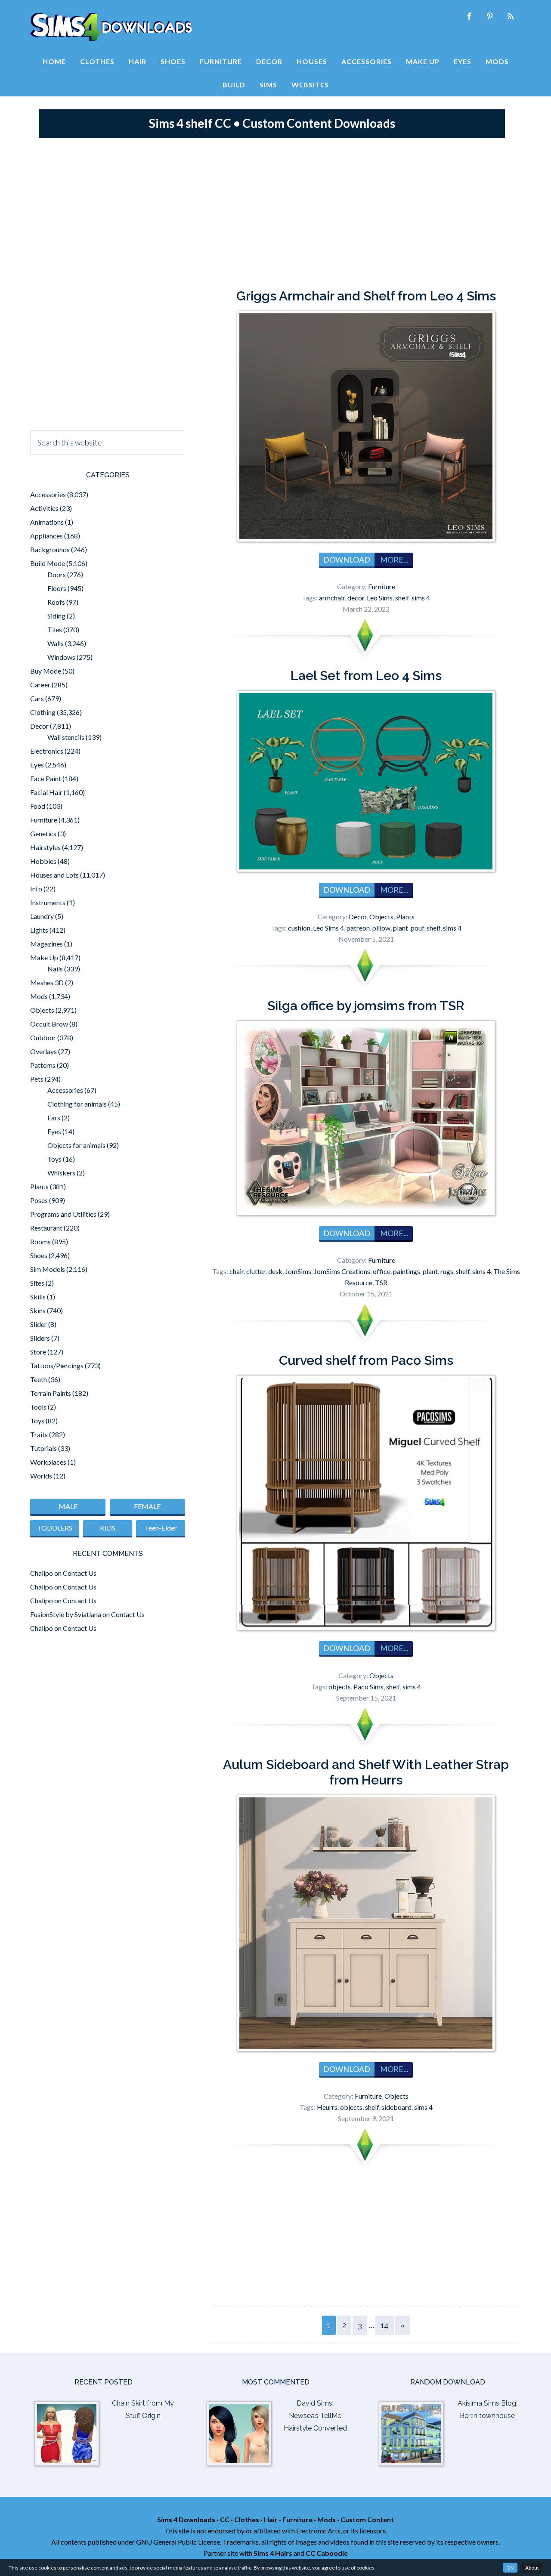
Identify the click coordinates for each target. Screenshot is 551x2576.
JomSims (298, 1271)
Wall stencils (66, 737)
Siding (56, 616)
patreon (358, 928)
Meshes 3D (47, 982)
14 (385, 2325)
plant (401, 928)
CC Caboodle (327, 2553)
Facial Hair (46, 792)
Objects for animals (76, 1145)
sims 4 (421, 598)
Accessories (48, 494)
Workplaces (48, 1462)
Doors (57, 574)
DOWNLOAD (347, 560)
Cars (37, 698)
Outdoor (43, 1038)
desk (275, 1271)
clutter (256, 1271)
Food (38, 806)
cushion (299, 928)
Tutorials (43, 1448)
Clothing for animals (77, 1104)
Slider (39, 1324)
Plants (405, 917)
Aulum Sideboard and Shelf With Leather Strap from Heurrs (366, 1772)
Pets (37, 1079)
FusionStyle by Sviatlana (66, 1614)
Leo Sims (380, 598)
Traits (39, 1434)
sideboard (396, 2107)
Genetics (43, 833)
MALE (68, 1506)
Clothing (43, 712)
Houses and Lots (54, 875)
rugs (447, 1271)
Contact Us (80, 1573)
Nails (55, 969)
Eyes (37, 765)
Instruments (48, 902)
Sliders (40, 1338)
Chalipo (42, 1573)
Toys (54, 1159)
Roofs (56, 602)
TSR (381, 1282)
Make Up (44, 957)
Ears (54, 1118)
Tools (38, 1407)
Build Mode (48, 563)
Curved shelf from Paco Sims (366, 1360)
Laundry (42, 916)
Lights (39, 930)
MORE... (394, 560)
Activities (44, 508)
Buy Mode (46, 671)
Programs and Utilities (63, 1214)
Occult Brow (49, 1024)
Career (40, 685)
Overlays (43, 1051)
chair (237, 1271)
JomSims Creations (342, 1271)
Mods (39, 996)
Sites (37, 1283)
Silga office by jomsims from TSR (366, 1006)
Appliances (46, 536)
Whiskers (61, 1173)
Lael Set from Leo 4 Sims (366, 676)
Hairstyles (45, 847)
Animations (47, 522)
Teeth (39, 1379)
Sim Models (48, 1269)
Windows (61, 657)
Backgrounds (50, 549)
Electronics (47, 751)
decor (356, 598)
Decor (358, 917)
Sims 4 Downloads (111, 27)
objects (340, 1687)
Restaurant (46, 1228)
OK (510, 2568)
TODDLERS (55, 1528)
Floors (57, 588)
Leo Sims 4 (328, 928)
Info (36, 889)
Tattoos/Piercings (57, 1365)
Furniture (382, 586)
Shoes (39, 1255)
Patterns (43, 1065)
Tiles (55, 629)
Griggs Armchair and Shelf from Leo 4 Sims (366, 296)
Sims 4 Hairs (273, 2553)
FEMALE (147, 1506)
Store (38, 1352)
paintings (407, 1271)
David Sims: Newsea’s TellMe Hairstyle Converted (315, 2416)
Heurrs (327, 2107)
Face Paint (46, 778)
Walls (56, 643)
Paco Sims (368, 1687)
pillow (381, 928)
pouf (417, 928)
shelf (402, 598)
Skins (38, 1310)
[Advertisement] (275, 211)
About (532, 2568)
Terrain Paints (51, 1393)
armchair (332, 598)
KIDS (108, 1528)
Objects (381, 917)
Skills (38, 1297)
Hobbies (43, 861)
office (382, 1271)
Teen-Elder (161, 1528)
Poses (39, 1200)
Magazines (46, 944)
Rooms (40, 1242)
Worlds (41, 1476)
